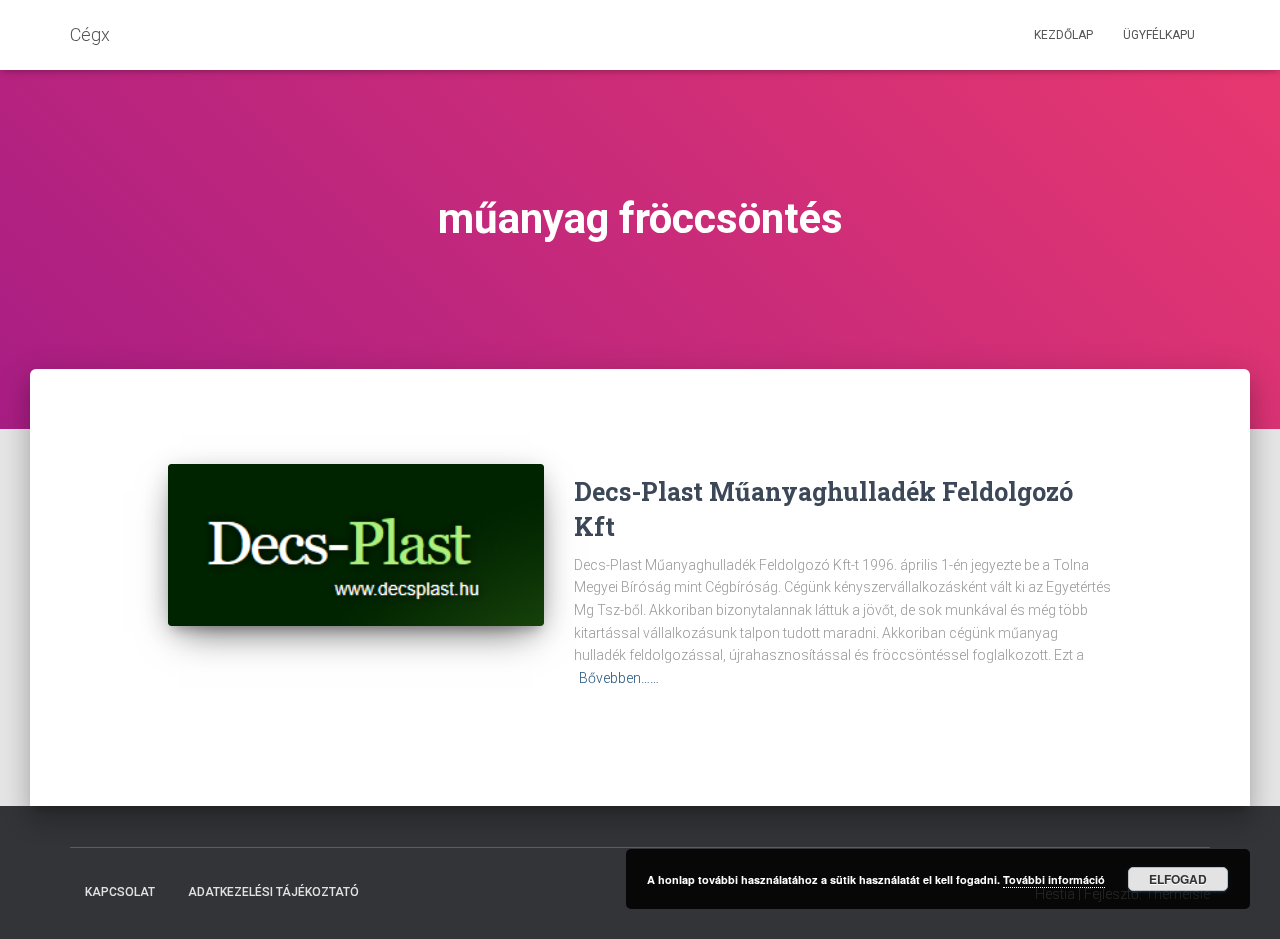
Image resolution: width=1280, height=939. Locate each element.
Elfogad (1178, 879)
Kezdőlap (1063, 35)
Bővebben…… (619, 678)
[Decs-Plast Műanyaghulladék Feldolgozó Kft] (356, 545)
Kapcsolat (120, 892)
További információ (1054, 879)
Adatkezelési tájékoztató (273, 892)
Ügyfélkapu (1159, 35)
